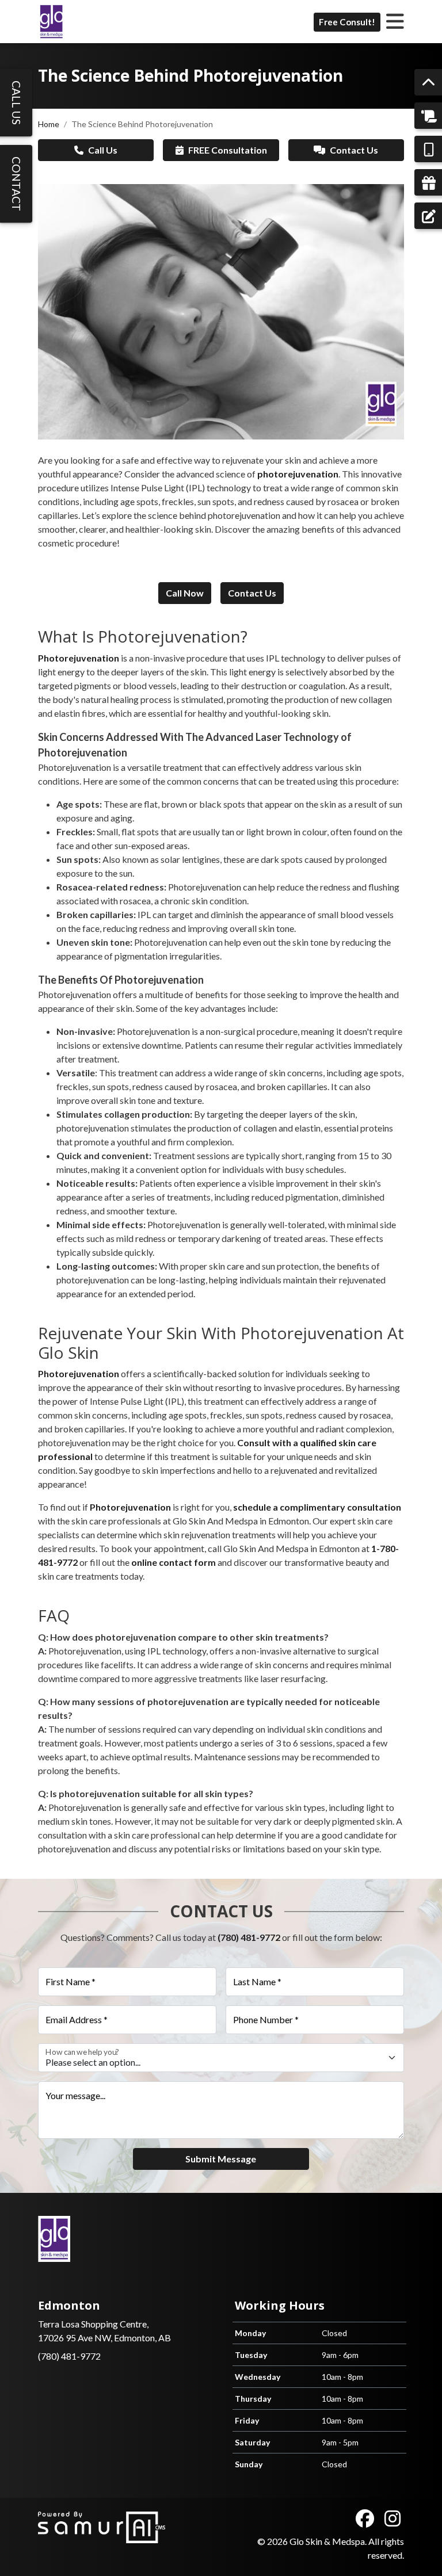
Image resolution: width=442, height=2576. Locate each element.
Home (49, 124)
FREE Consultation (228, 150)
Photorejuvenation (79, 1373)
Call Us (103, 150)
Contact (16, 184)
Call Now (185, 593)
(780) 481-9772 (249, 1937)
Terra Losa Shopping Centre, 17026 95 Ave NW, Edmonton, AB (104, 2321)
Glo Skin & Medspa (327, 2541)
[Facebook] (365, 2518)
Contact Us (354, 150)
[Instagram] (393, 2518)
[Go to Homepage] (51, 22)
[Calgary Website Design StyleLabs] (102, 2526)
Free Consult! (347, 22)
